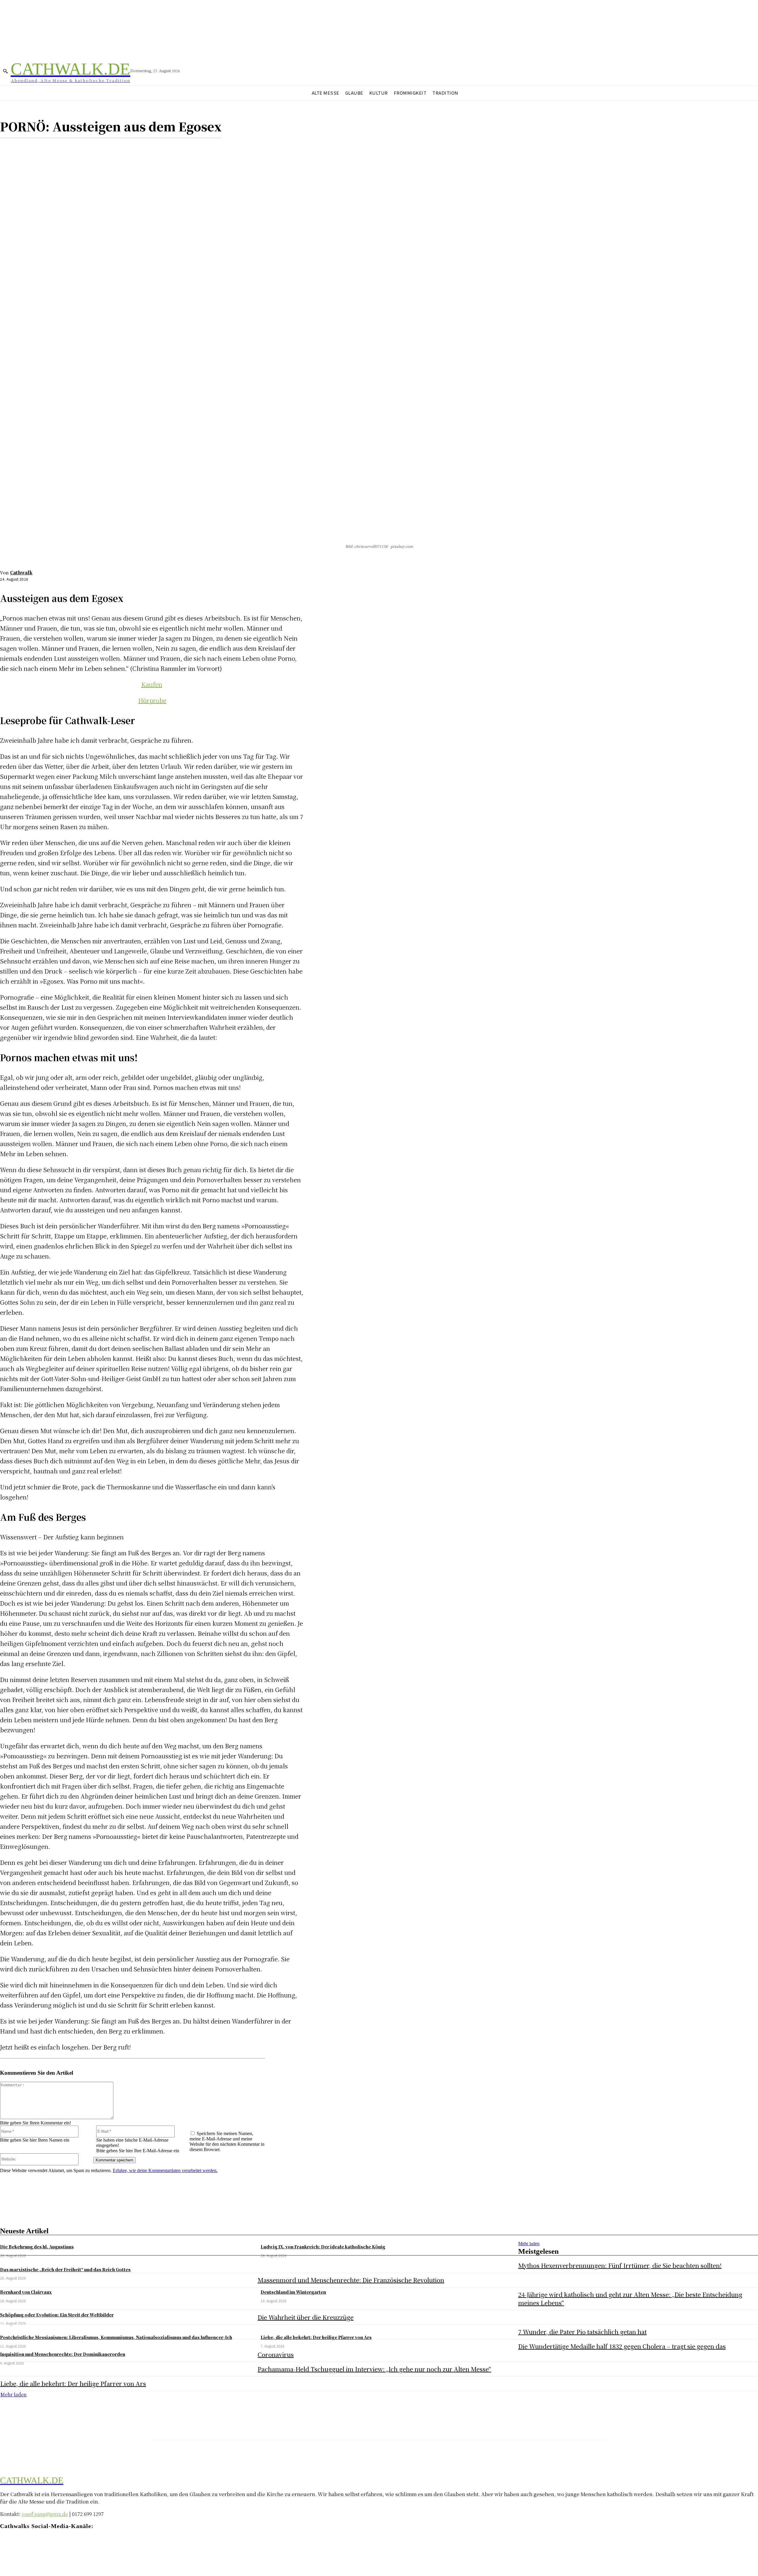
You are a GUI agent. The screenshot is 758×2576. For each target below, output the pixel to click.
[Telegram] (27, 2543)
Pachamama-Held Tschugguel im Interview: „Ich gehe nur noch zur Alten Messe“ (374, 2369)
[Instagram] (16, 2543)
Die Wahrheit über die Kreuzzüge (306, 2317)
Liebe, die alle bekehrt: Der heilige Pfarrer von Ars (73, 2384)
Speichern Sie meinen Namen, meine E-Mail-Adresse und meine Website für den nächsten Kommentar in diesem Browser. (227, 2141)
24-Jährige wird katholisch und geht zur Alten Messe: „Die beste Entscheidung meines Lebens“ (630, 2299)
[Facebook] (10, 147)
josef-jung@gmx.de (45, 2514)
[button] (5, 71)
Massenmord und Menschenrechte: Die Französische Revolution (351, 2280)
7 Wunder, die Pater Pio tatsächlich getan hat (582, 2332)
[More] (95, 147)
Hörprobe (152, 700)
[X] (31, 147)
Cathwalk (21, 572)
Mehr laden (529, 2244)
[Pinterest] (52, 147)
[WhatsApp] (74, 147)
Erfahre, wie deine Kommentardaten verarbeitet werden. (165, 2170)
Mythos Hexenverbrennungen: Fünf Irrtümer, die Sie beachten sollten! (620, 2265)
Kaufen (152, 684)
